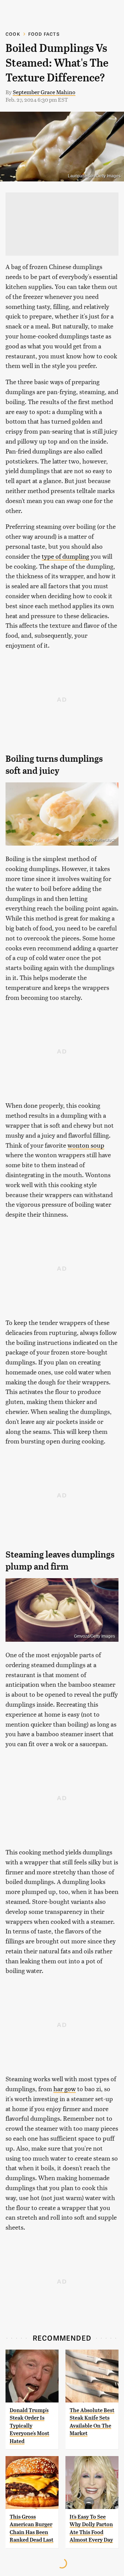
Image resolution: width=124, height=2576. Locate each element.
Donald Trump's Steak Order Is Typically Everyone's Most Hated (29, 2426)
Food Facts (44, 34)
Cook (13, 34)
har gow (65, 2089)
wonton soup (86, 1145)
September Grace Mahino (44, 92)
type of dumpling (65, 556)
